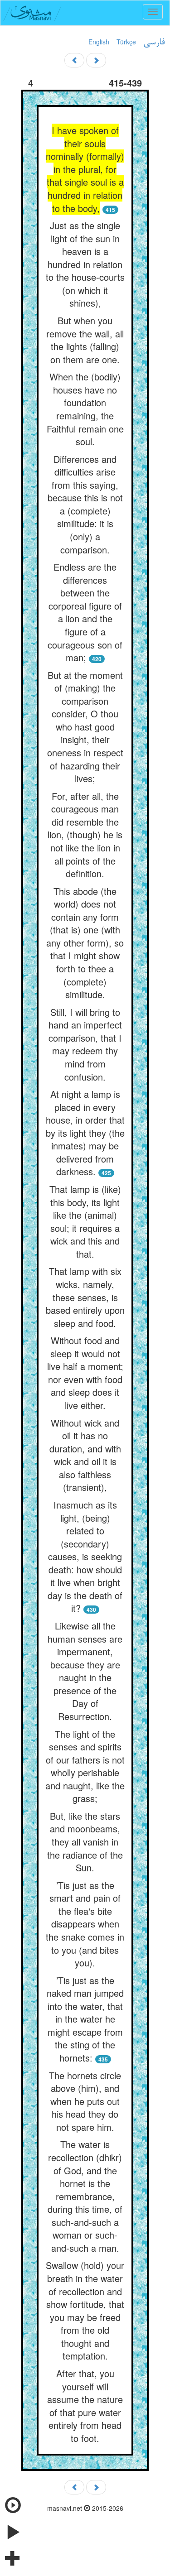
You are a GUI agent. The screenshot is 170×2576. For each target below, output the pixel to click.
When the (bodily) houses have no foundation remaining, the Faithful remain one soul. (85, 409)
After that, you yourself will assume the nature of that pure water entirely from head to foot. (85, 2406)
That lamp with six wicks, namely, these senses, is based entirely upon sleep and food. (85, 1297)
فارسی (154, 43)
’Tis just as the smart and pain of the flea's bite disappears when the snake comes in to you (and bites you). (85, 1924)
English (99, 42)
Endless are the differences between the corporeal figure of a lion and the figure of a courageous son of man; (85, 612)
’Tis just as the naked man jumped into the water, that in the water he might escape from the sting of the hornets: (85, 2019)
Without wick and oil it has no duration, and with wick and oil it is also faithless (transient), (85, 1455)
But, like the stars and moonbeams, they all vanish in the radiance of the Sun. (85, 1842)
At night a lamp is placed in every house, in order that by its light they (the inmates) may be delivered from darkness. (85, 1133)
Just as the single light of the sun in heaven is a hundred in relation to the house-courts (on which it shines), (85, 264)
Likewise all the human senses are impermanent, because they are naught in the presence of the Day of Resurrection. (85, 1671)
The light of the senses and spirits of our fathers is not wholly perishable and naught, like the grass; (85, 1766)
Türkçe (126, 42)
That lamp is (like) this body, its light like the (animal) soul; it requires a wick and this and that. (85, 1221)
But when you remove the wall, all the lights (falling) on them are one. (85, 340)
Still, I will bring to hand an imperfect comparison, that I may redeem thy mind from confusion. (85, 1044)
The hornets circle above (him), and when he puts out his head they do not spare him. (85, 2101)
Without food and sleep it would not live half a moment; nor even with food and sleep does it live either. (85, 1373)
